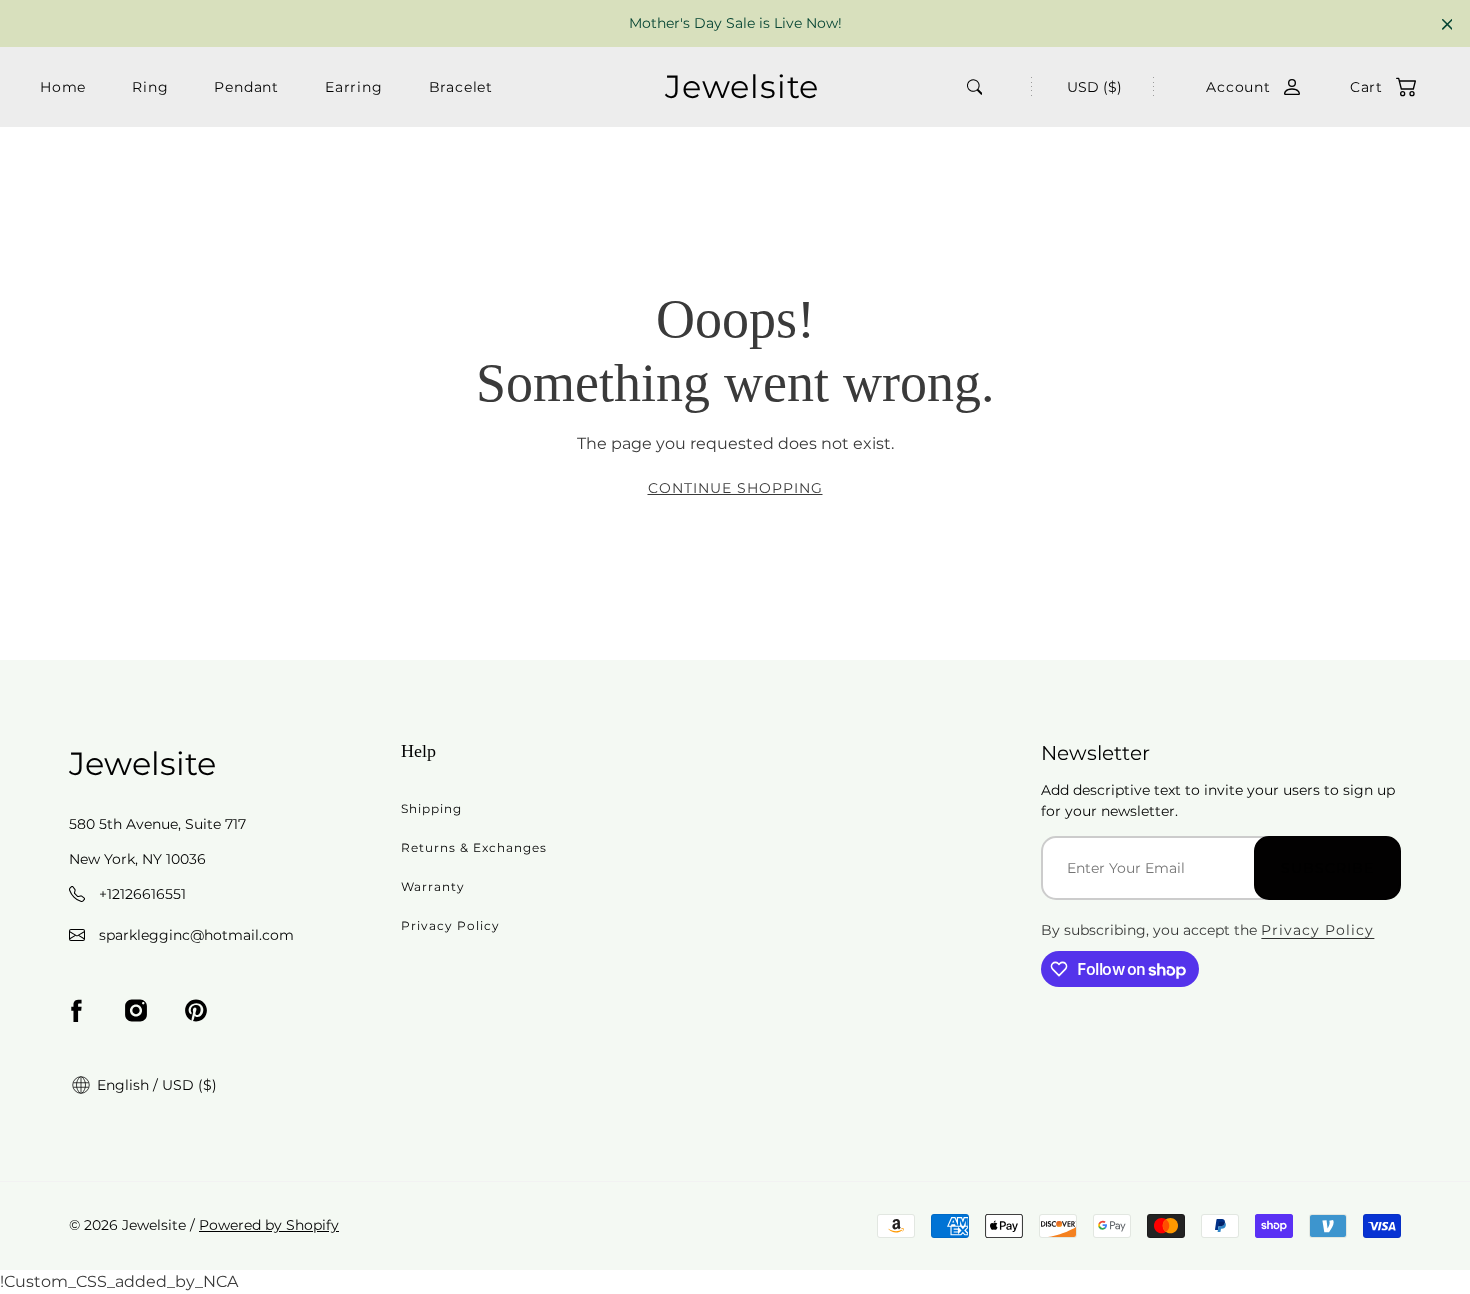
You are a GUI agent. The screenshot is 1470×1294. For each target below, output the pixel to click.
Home (63, 87)
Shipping (431, 808)
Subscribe (1327, 868)
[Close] (1447, 24)
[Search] (975, 87)
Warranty (433, 886)
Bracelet (461, 87)
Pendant (246, 87)
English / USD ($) (155, 1085)
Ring (150, 87)
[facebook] (76, 1011)
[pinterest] (196, 1011)
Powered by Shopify (269, 1225)
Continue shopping (735, 488)
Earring (354, 87)
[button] (1373, 87)
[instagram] (136, 1011)
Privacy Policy (450, 925)
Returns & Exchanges (474, 847)
